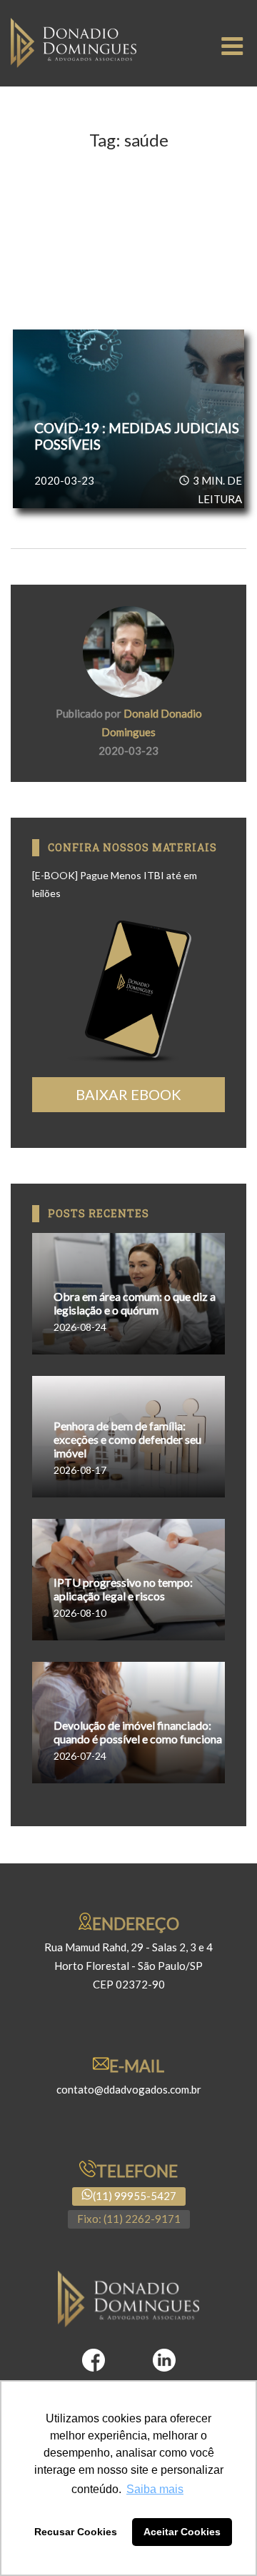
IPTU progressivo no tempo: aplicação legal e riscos (123, 1589)
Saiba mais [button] (155, 2489)
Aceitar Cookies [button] (182, 2532)
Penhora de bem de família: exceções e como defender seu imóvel (127, 1439)
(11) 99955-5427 (135, 2196)
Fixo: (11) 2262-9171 (129, 2219)
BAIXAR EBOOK (128, 1094)
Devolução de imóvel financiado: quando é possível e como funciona (138, 1732)
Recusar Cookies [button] (76, 2532)
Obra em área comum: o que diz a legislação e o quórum (135, 1303)
